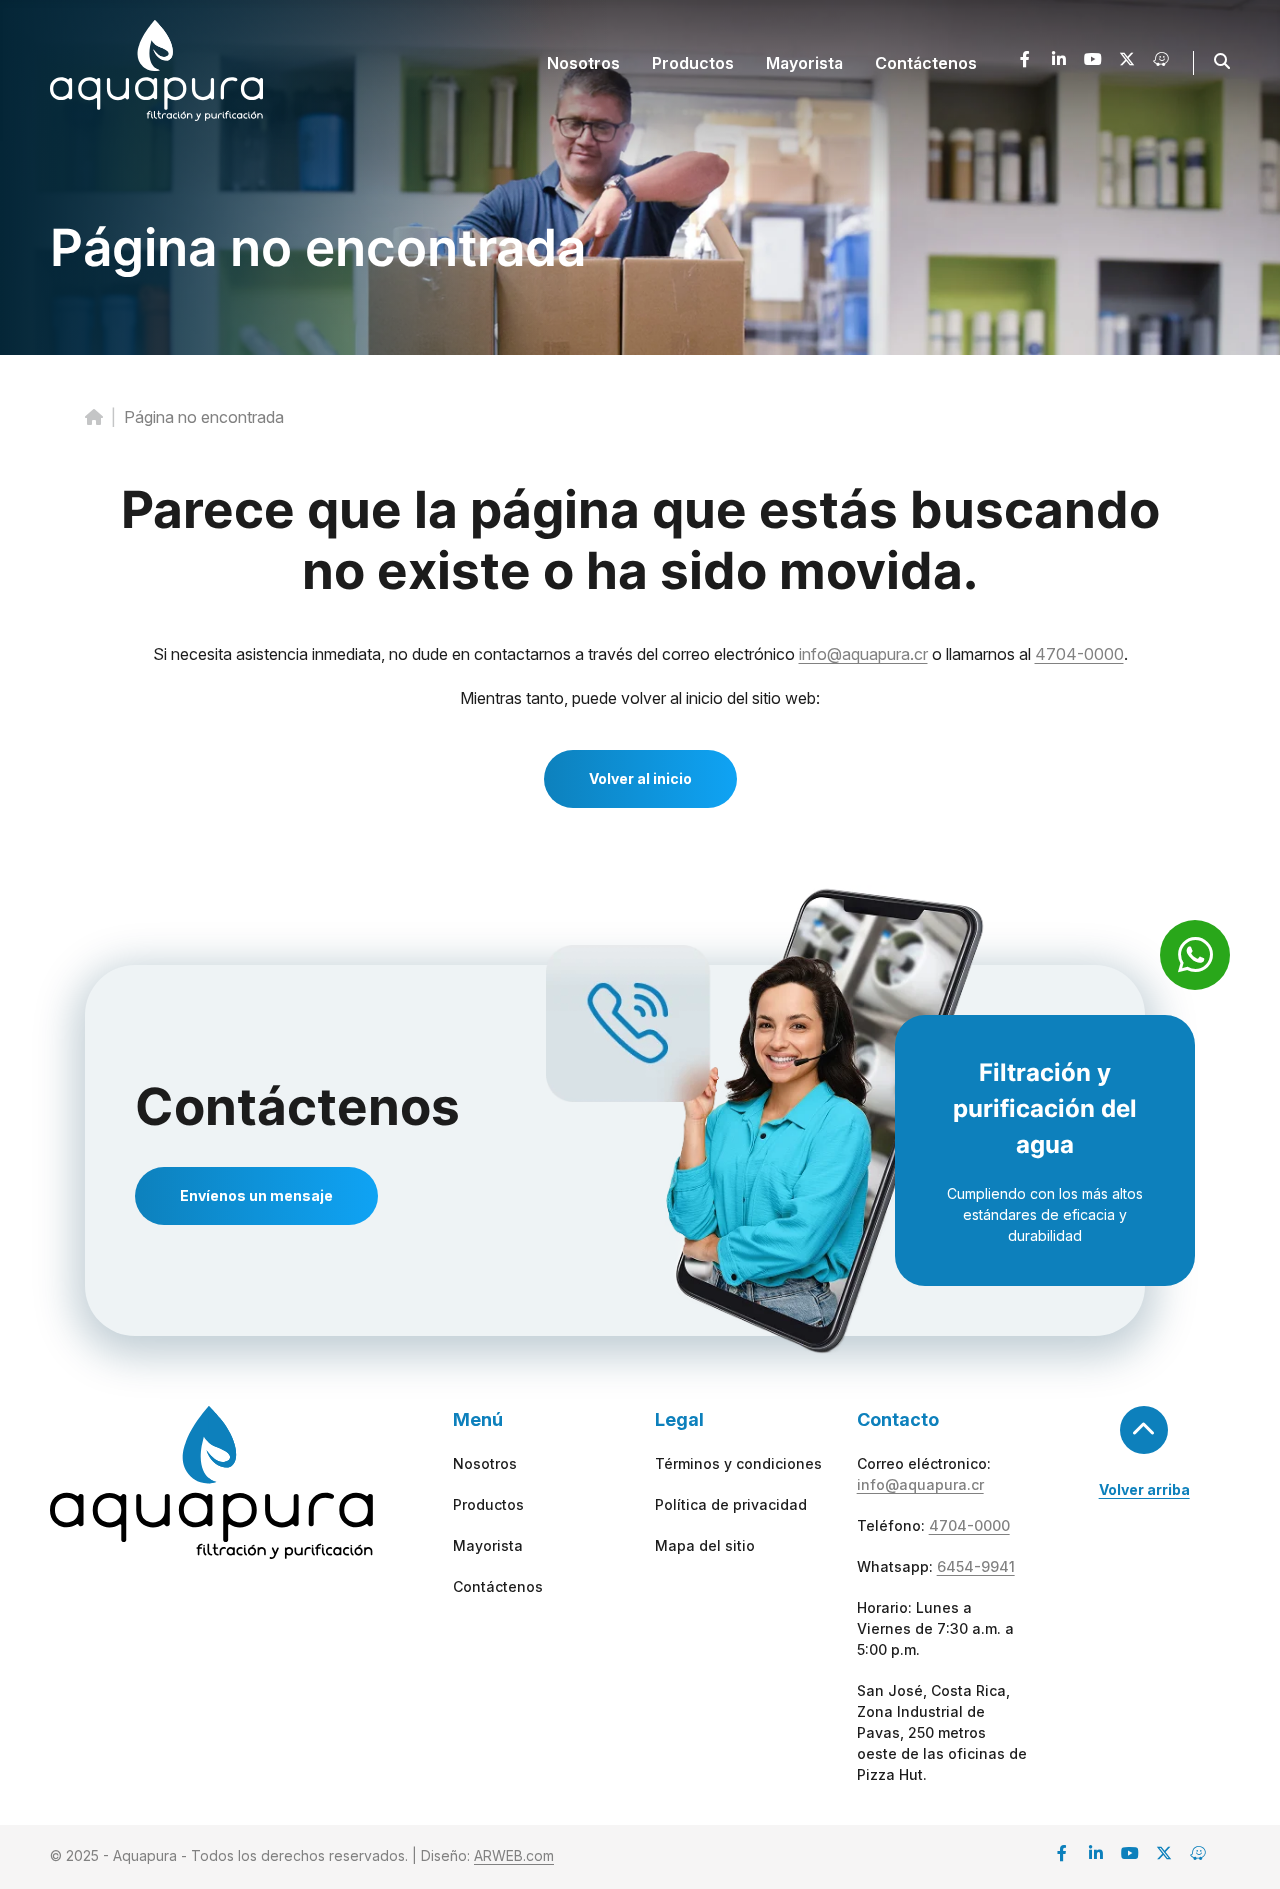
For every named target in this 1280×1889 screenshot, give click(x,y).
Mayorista (488, 1545)
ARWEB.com (514, 1855)
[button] (1222, 61)
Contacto (898, 1419)
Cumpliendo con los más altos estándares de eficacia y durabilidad (1045, 1214)
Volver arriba (1144, 1489)
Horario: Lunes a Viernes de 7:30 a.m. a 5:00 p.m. (935, 1628)
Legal (679, 1419)
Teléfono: (933, 1525)
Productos (488, 1504)
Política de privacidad (731, 1504)
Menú (478, 1419)
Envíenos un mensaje (256, 1195)
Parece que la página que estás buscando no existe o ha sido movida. (640, 540)
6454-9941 (976, 1566)
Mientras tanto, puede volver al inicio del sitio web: (640, 698)
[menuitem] (583, 63)
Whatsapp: (936, 1566)
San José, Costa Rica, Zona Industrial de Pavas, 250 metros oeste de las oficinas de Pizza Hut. (942, 1732)
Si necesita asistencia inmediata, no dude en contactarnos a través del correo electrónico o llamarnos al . (640, 654)
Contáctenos (297, 1106)
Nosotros (485, 1463)
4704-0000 (1079, 654)
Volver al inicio (640, 778)
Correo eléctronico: (924, 1474)
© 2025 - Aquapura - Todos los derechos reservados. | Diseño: (302, 1855)
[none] (583, 63)
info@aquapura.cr (863, 654)
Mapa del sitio (705, 1545)
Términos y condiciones (738, 1463)
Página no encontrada (318, 247)
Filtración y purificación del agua (1045, 1108)
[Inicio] (94, 417)
